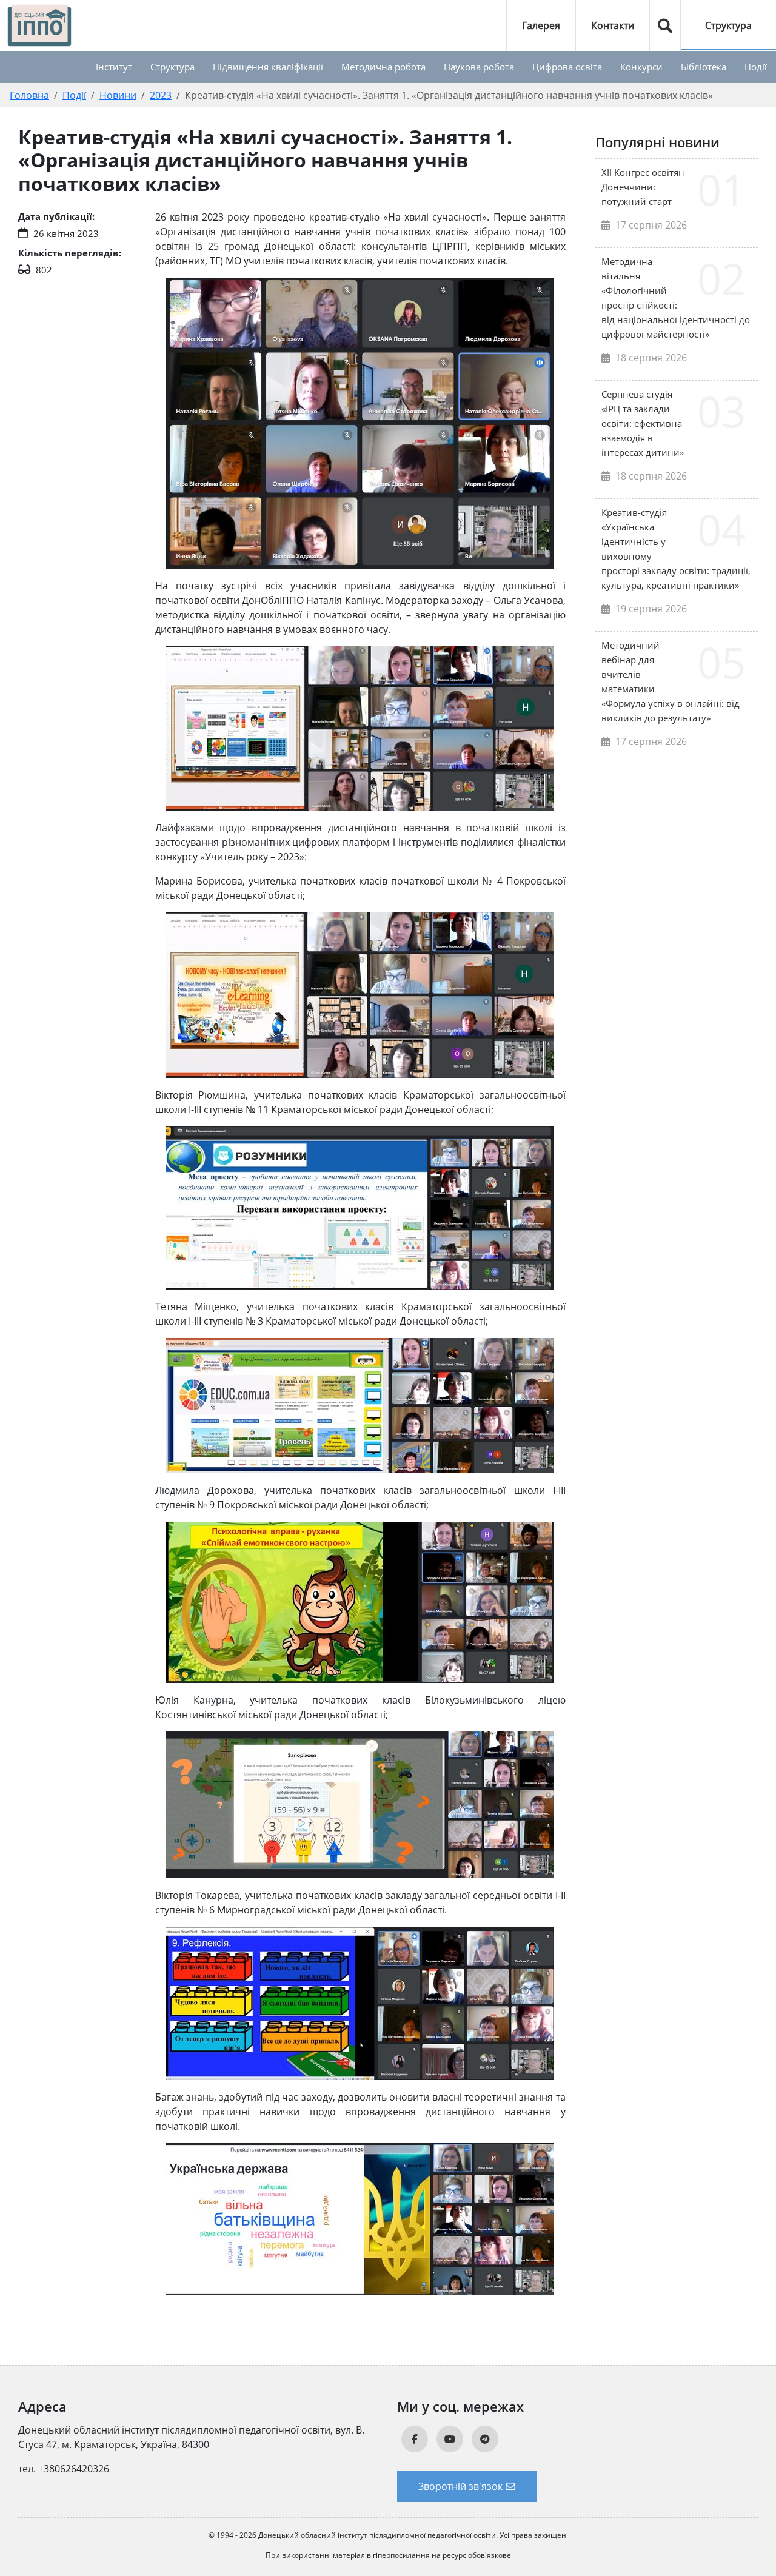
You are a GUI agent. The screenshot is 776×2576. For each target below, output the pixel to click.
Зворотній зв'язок (460, 2486)
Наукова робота (479, 67)
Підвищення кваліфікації (268, 67)
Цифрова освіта (567, 67)
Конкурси (641, 67)
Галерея (541, 25)
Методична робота (383, 67)
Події (756, 67)
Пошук (665, 25)
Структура (728, 25)
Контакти (613, 25)
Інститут (114, 67)
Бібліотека (704, 67)
